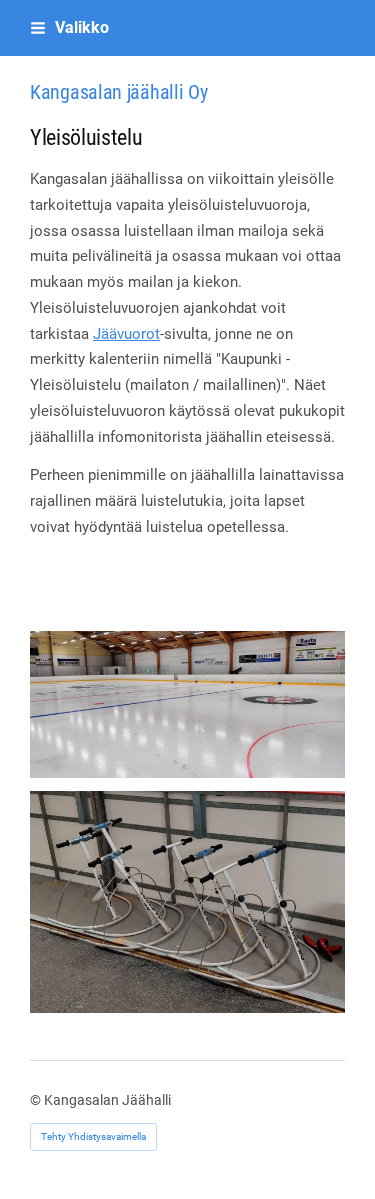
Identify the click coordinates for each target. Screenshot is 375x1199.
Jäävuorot (126, 334)
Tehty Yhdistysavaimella (93, 1136)
